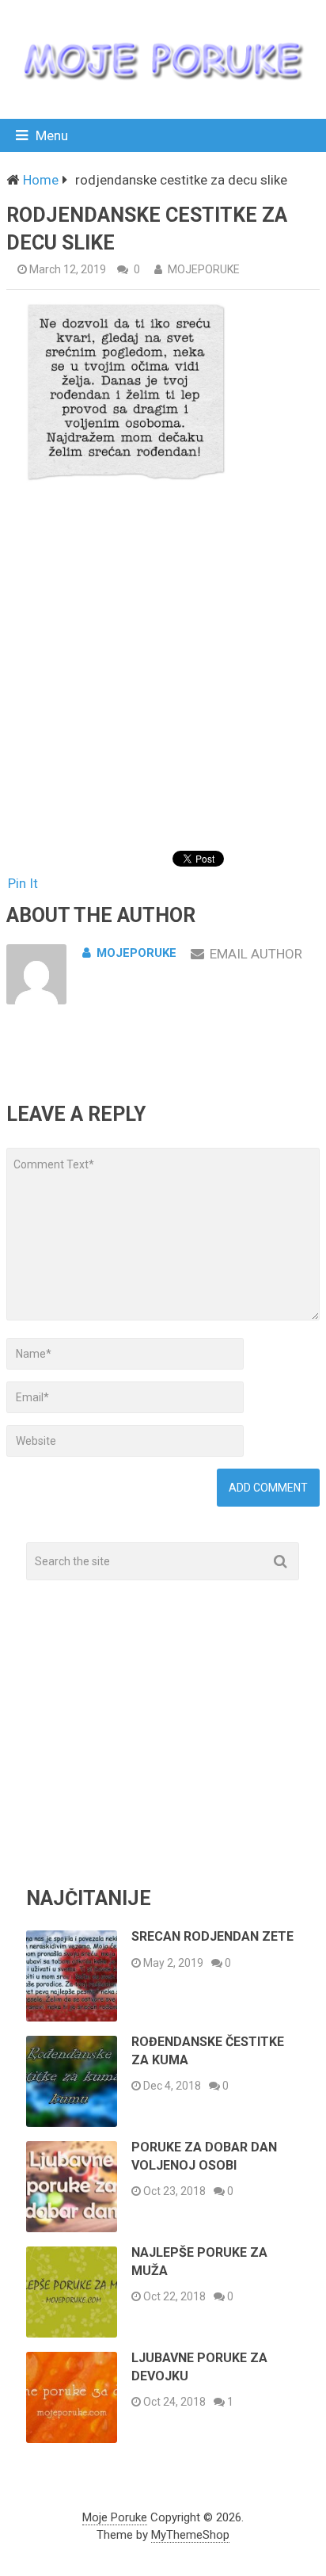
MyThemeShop (190, 2535)
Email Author (256, 954)
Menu (52, 135)
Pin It (23, 883)
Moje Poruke (115, 2517)
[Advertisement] (163, 672)
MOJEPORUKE (204, 269)
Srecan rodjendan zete (212, 1936)
